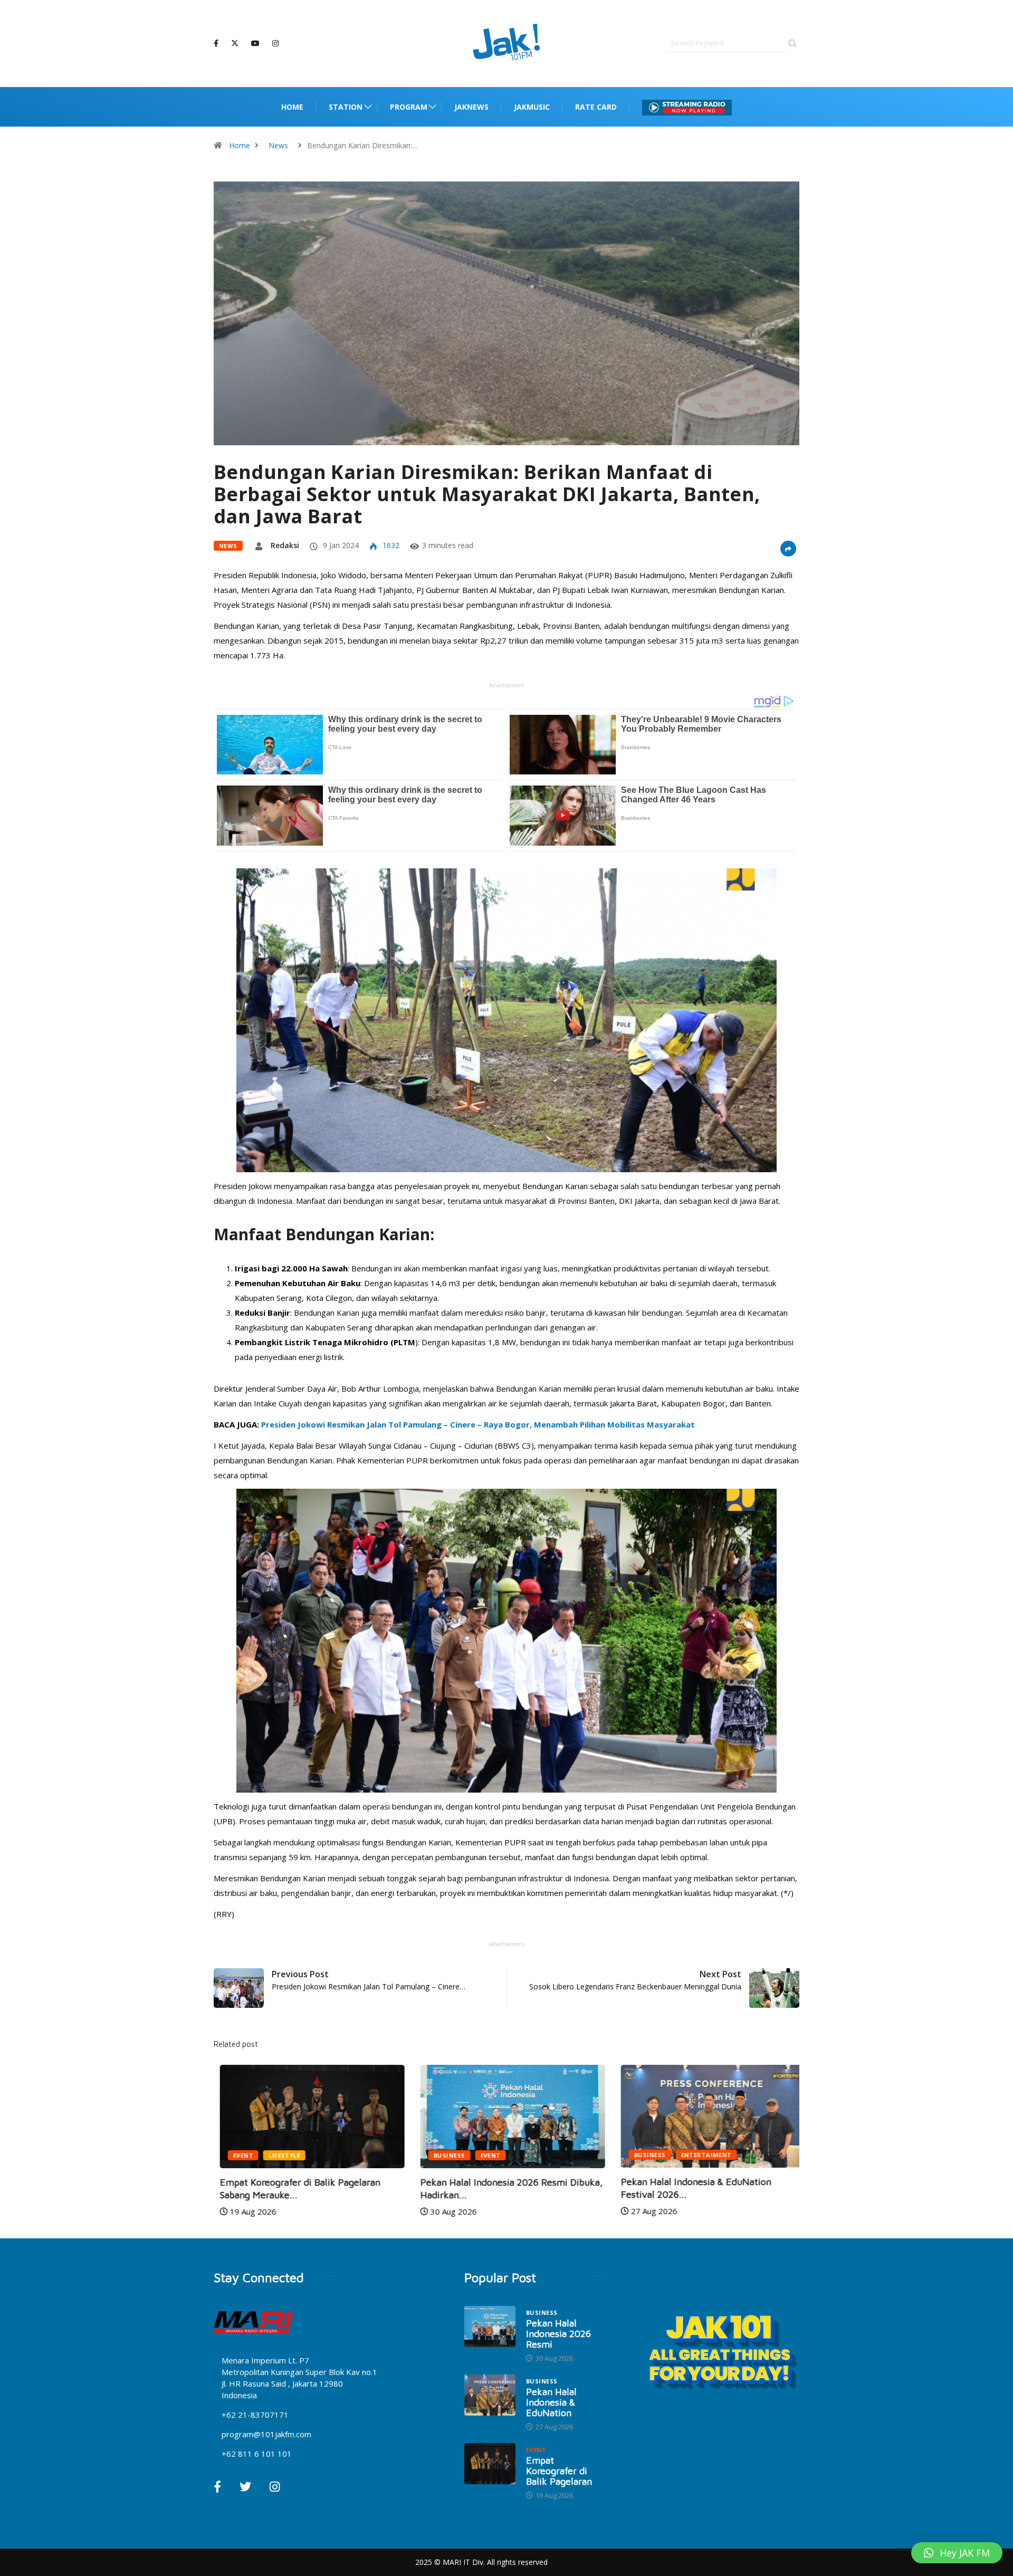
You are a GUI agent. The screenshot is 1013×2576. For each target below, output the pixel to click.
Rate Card (596, 107)
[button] (957, 2553)
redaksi (285, 545)
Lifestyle (278, 2155)
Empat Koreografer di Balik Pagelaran (559, 2471)
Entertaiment (700, 2155)
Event (237, 2155)
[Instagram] (275, 44)
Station (346, 107)
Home (292, 107)
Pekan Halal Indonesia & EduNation (551, 2402)
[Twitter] (235, 43)
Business (443, 2155)
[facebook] (216, 44)
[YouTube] (255, 44)
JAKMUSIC (532, 107)
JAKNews (471, 107)
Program (409, 107)
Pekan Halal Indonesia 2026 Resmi (558, 2334)
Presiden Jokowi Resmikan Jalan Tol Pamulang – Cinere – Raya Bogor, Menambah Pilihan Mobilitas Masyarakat (478, 1424)
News (278, 145)
